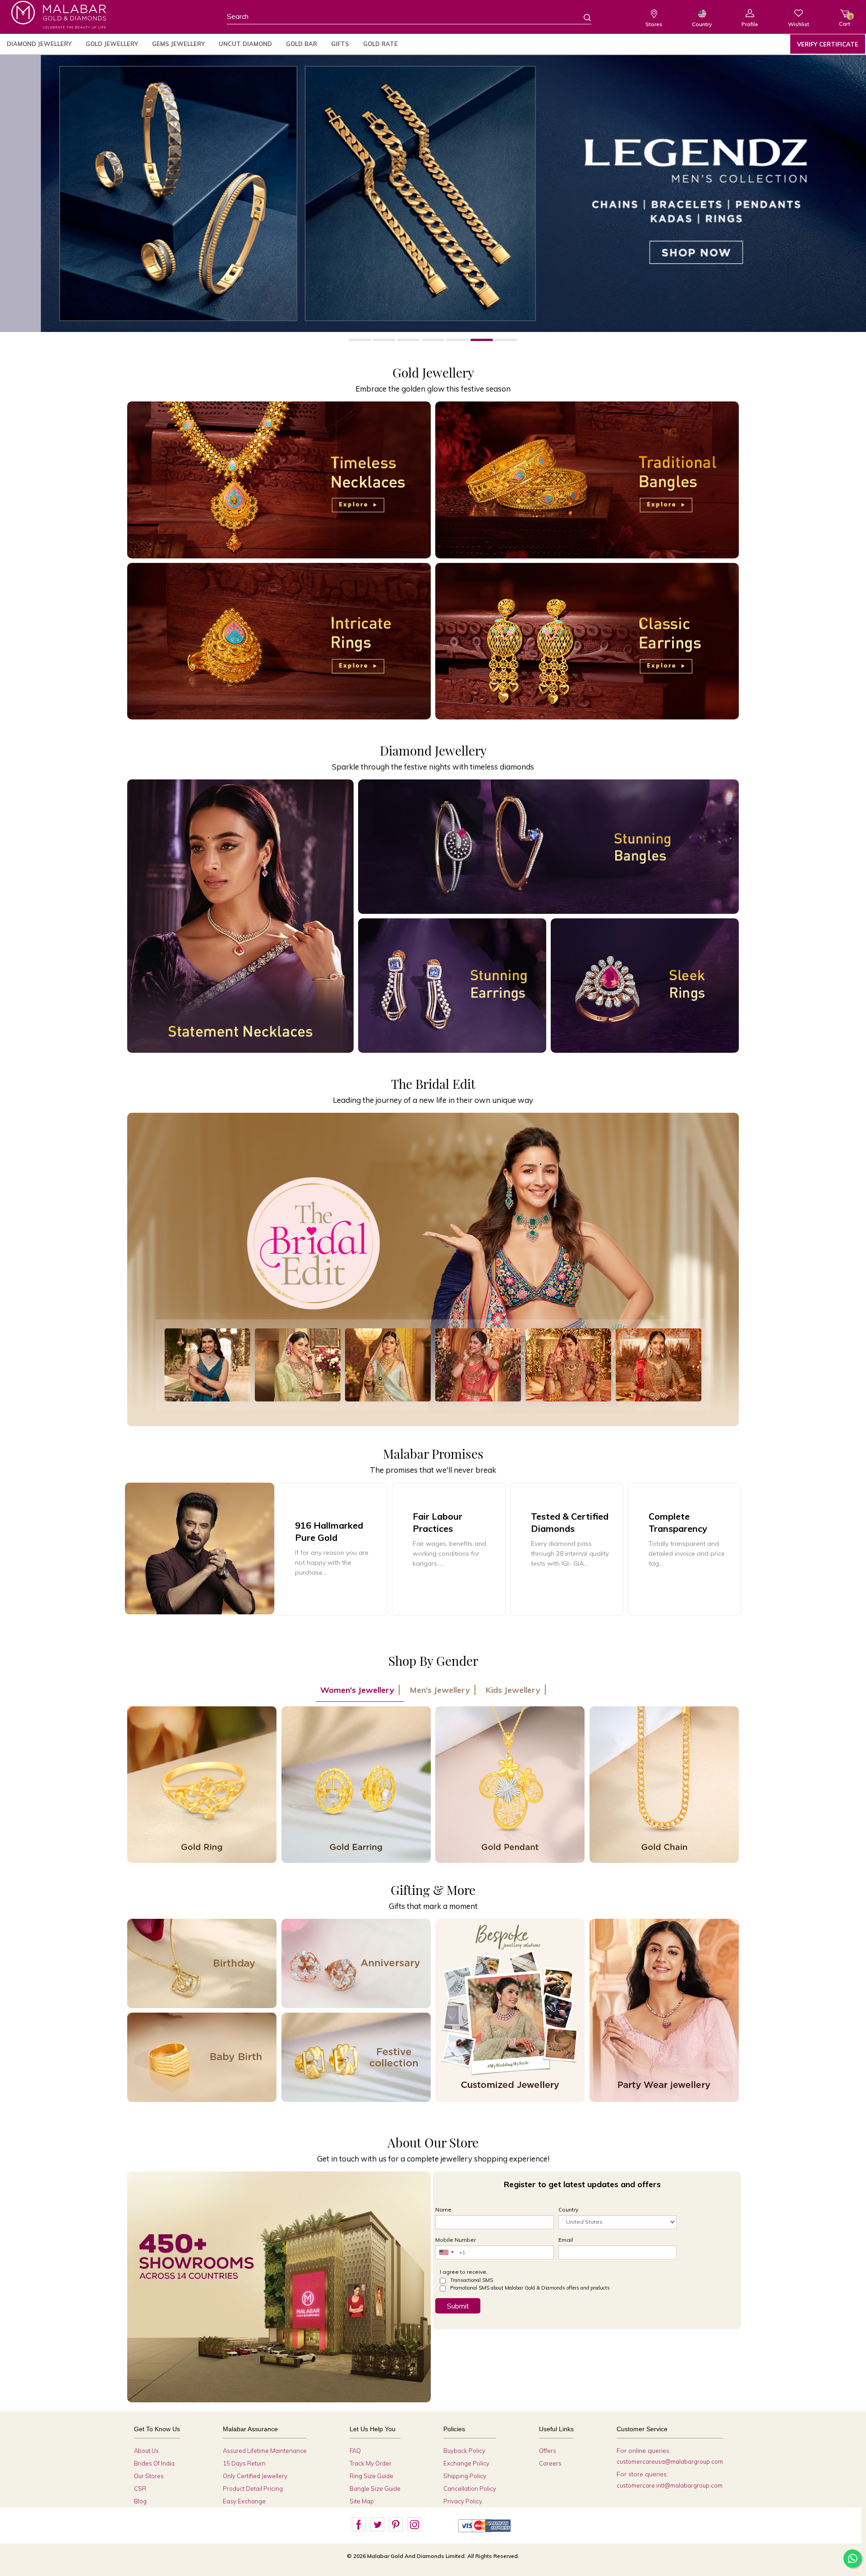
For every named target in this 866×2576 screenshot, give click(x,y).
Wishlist (799, 24)
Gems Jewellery (178, 44)
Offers (548, 2451)
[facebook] (359, 2525)
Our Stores (149, 2476)
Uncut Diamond (245, 44)
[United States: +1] (446, 2252)
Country (702, 24)
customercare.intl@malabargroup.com (670, 2485)
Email (566, 2240)
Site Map (362, 2501)
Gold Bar (302, 44)
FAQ (355, 2451)
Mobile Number (456, 2240)
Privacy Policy (463, 2501)
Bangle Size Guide (375, 2488)
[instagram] (414, 2525)
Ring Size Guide (371, 2476)
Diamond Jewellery (39, 44)
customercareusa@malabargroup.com (670, 2461)
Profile (750, 24)
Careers (550, 2463)
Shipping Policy (465, 2476)
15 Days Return (244, 2463)
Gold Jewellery (112, 44)
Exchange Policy (466, 2463)
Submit (458, 2306)
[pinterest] (396, 2525)
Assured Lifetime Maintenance (265, 2451)
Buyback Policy (464, 2451)
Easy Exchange (244, 2501)
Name (443, 2210)
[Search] (582, 17)
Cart (845, 21)
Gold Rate (380, 44)
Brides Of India (154, 2463)
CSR (140, 2488)
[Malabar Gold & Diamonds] (59, 15)
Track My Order (371, 2463)
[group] (331, 1549)
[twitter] (377, 2525)
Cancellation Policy (470, 2488)
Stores (654, 24)
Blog (140, 2501)
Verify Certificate (828, 44)
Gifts (340, 44)
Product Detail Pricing (253, 2488)
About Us (146, 2451)
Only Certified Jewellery (255, 2476)
